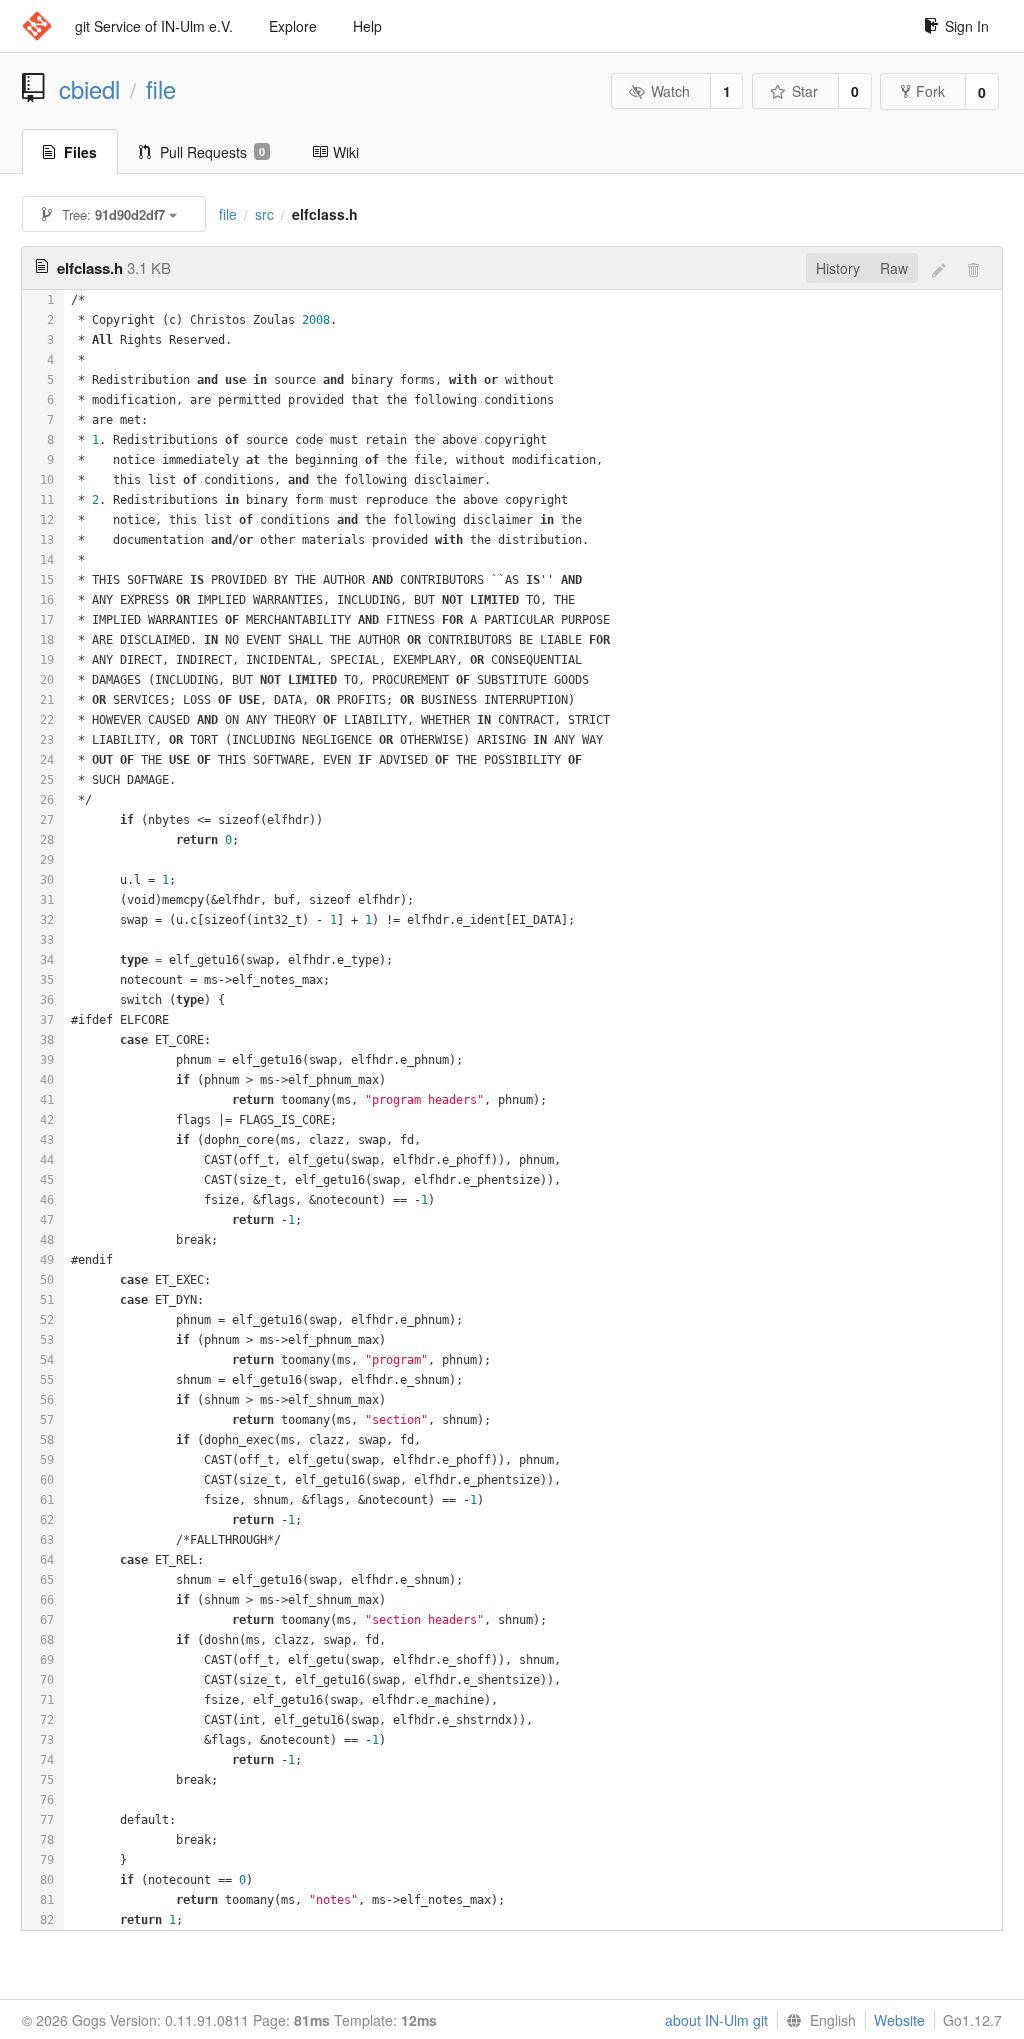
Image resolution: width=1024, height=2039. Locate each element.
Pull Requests (212, 152)
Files (80, 152)
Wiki (346, 152)
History (838, 268)
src (264, 214)
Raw (894, 268)
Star (805, 91)
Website (899, 2020)
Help (367, 26)
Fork (930, 91)
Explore (293, 26)
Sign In (967, 26)
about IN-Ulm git (716, 2020)
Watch (670, 91)
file (161, 89)
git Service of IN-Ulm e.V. (154, 26)
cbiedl (89, 89)
